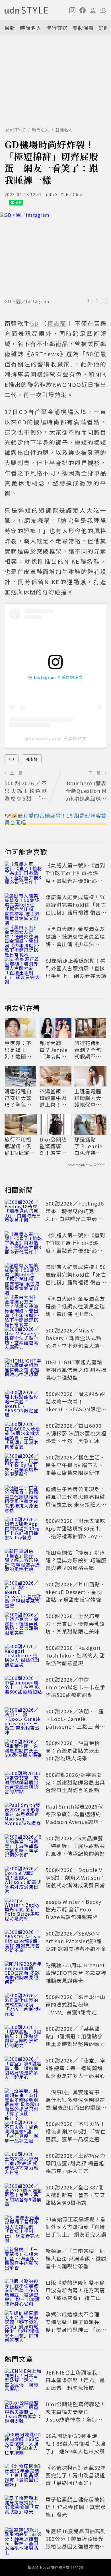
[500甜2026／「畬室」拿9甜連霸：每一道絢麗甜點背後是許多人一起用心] (23, 2069)
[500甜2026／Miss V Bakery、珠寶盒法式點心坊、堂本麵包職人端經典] (23, 1339)
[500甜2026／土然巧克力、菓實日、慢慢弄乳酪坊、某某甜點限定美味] (23, 1625)
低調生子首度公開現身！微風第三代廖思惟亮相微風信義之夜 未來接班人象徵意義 (76, 1500)
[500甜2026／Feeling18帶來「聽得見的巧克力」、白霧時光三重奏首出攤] (23, 1212)
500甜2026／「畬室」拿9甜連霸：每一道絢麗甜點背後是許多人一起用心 (75, 2068)
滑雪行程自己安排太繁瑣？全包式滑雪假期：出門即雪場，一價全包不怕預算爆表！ (18, 1098)
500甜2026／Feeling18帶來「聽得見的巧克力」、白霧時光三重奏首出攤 (75, 1215)
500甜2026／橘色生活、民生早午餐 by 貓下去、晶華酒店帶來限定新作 (75, 1465)
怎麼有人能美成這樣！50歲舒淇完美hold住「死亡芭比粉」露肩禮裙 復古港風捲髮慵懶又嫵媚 (76, 908)
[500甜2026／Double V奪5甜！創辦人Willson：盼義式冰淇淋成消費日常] (23, 1879)
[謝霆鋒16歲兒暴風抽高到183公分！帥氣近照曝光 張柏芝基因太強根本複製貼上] (23, 2540)
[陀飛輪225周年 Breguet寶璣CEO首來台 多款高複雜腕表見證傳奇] (23, 1974)
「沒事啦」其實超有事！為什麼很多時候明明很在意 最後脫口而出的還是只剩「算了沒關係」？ (76, 2103)
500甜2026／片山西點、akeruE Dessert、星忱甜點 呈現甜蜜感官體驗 (75, 1592)
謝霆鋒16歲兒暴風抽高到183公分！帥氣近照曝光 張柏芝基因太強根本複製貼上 (77, 2542)
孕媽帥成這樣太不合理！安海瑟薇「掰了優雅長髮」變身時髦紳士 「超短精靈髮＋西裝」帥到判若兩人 (76, 2329)
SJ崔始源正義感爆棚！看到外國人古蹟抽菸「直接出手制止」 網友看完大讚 (76, 968)
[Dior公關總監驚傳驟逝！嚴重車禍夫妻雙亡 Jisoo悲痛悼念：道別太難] (23, 2413)
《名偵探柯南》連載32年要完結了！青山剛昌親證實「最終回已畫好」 (76, 2475)
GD (12, 759)
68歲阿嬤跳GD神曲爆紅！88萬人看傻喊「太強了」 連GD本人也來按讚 (76, 2443)
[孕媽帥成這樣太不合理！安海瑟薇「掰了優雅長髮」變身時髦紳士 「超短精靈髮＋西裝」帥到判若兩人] (23, 2323)
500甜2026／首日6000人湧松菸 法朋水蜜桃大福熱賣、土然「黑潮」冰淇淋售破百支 (76, 1437)
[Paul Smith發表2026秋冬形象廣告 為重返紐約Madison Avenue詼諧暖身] (23, 1815)
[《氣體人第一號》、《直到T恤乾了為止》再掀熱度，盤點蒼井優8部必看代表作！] (23, 874)
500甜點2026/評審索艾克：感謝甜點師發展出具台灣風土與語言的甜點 (75, 1782)
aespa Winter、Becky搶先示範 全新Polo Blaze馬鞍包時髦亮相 (73, 1909)
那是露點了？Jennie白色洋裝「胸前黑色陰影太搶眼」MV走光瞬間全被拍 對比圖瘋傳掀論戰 (89, 1146)
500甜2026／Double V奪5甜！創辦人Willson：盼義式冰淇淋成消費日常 (76, 1877)
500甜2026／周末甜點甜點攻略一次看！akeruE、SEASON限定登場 (76, 1405)
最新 (10, 28)
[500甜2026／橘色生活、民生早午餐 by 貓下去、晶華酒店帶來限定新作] (23, 1466)
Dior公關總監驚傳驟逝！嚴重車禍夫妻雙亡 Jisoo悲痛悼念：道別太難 (56, 1146)
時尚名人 (31, 28)
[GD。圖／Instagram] (55, 254)
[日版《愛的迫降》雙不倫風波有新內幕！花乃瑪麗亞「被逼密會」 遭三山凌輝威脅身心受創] (23, 2291)
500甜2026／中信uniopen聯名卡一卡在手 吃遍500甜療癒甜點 (75, 1687)
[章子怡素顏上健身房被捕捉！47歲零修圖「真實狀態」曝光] (23, 2508)
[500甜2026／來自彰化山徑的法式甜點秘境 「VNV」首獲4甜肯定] (23, 2006)
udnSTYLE (15, 130)
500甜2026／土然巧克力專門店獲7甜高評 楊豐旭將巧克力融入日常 (75, 2163)
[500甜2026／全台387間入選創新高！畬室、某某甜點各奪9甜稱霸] (23, 2196)
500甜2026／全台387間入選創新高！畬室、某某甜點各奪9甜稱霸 (75, 2195)
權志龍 (32, 759)
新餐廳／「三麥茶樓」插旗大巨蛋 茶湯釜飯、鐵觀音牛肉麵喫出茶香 (76, 2258)
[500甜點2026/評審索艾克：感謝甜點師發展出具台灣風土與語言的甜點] (23, 1783)
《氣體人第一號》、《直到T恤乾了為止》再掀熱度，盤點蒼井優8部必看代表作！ (75, 877)
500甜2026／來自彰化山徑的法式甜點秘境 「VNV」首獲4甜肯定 (75, 2004)
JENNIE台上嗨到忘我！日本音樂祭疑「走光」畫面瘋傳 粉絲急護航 (75, 2380)
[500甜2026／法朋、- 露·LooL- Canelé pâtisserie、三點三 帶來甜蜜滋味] (23, 1720)
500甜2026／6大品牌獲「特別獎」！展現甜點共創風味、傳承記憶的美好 (75, 1846)
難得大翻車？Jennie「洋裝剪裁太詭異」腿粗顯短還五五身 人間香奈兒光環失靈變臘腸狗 (54, 1050)
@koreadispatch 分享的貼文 (56, 739)
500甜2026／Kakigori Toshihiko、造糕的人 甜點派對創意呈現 (75, 1655)
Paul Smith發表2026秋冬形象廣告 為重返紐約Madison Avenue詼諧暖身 (75, 1818)
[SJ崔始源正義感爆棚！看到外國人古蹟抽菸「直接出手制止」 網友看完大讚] (23, 969)
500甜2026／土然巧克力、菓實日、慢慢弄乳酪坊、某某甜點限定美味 (75, 1624)
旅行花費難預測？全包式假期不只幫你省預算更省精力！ (88, 1050)
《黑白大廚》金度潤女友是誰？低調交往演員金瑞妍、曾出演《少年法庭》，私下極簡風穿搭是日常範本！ (75, 944)
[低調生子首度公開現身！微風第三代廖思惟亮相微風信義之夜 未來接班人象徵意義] (23, 1498)
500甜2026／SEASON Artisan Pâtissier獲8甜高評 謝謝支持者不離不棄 (76, 1941)
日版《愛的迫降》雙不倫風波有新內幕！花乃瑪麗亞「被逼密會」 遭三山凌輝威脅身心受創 (76, 2294)
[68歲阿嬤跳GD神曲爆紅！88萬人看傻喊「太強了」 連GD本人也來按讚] (23, 2445)
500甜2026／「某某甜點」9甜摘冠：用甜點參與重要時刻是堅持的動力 (75, 2036)
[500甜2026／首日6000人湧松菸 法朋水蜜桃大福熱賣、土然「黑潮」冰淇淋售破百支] (23, 1434)
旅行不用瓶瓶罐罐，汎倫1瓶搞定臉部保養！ (20, 1146)
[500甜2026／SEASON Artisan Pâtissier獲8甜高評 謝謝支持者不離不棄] (23, 1942)
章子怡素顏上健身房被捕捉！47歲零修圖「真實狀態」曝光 (76, 2507)
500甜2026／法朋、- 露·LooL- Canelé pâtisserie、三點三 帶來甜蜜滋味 (75, 1723)
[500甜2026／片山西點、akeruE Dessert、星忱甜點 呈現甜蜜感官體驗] (23, 1593)
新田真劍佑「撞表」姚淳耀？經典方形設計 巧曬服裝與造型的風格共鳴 (76, 1560)
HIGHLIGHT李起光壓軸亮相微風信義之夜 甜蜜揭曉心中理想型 (76, 1370)
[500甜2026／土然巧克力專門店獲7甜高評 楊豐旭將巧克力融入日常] (23, 2164)
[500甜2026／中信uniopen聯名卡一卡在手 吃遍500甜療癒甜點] (23, 1688)
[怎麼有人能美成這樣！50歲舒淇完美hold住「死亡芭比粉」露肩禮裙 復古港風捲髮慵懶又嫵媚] (23, 906)
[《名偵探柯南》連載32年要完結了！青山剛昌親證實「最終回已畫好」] (23, 2476)
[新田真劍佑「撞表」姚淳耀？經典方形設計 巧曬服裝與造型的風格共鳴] (23, 1561)
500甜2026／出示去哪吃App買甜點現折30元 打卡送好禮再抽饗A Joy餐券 (75, 1532)
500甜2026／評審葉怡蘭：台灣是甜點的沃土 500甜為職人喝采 (73, 1750)
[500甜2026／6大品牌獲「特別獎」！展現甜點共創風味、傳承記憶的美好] (23, 1847)
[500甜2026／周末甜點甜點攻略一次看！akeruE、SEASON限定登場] (23, 1402)
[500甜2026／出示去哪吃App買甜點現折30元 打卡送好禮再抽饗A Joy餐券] (23, 1529)
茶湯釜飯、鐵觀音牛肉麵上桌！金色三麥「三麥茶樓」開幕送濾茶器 (53, 1098)
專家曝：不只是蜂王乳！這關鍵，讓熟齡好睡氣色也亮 (18, 1050)
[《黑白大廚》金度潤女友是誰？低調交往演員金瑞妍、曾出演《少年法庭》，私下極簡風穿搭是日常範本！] (23, 937)
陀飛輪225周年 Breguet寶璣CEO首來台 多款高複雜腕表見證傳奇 (76, 1973)
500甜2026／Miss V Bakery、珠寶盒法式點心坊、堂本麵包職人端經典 (75, 1342)
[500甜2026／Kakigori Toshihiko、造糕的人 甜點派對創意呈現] (23, 1656)
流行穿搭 (57, 28)
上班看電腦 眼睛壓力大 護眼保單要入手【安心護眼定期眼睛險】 (88, 1098)
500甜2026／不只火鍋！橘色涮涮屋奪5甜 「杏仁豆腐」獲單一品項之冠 (76, 2131)
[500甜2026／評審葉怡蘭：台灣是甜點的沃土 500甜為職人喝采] (23, 1752)
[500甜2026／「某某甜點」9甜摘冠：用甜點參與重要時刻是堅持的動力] (23, 2037)
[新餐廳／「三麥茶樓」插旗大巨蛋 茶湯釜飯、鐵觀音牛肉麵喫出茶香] (23, 2259)
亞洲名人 (64, 130)
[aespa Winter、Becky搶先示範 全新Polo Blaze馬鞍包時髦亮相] (23, 1910)
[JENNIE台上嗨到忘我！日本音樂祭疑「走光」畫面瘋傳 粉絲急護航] (23, 2381)
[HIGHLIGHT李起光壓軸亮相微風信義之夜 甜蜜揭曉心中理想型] (23, 1371)
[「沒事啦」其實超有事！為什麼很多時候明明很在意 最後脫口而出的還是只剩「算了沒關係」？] (23, 2101)
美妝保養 (83, 28)
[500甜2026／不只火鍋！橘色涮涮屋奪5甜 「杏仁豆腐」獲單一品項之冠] (23, 2132)
